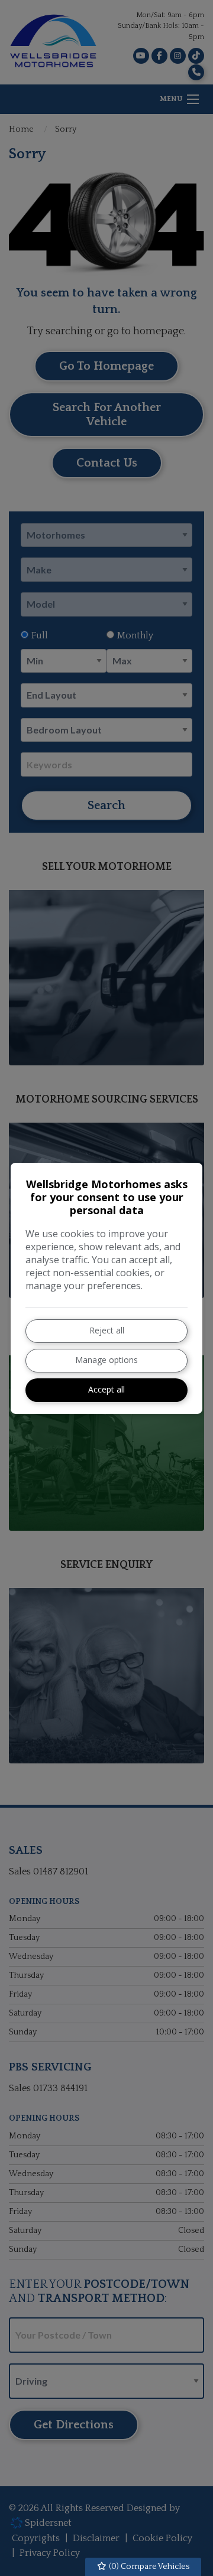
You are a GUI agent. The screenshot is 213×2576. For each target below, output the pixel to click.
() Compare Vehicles (148, 2567)
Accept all (106, 1389)
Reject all (107, 1330)
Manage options (106, 1360)
